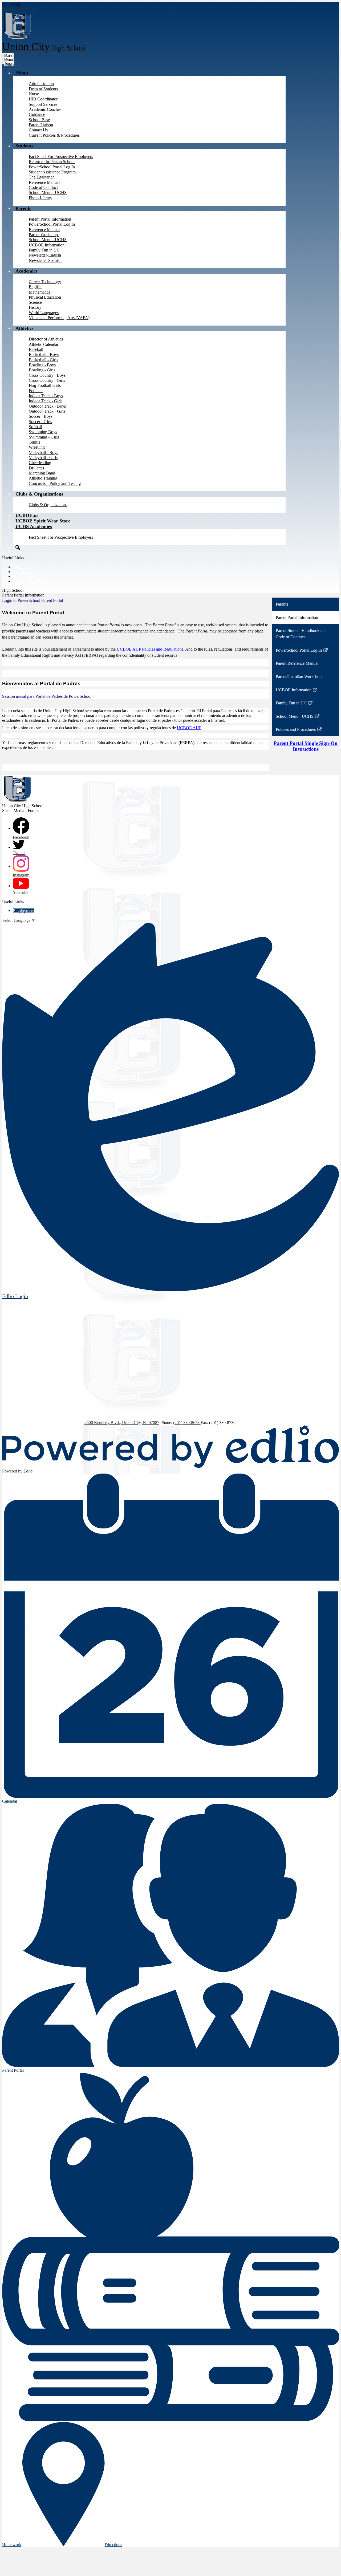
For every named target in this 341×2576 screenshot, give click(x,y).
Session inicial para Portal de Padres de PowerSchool (47, 696)
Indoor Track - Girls (46, 401)
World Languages (44, 313)
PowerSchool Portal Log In (52, 167)
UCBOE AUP (189, 728)
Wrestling (37, 447)
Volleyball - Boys (43, 453)
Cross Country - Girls (47, 380)
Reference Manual (44, 182)
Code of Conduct (43, 187)
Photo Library (40, 198)
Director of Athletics (46, 339)
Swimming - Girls (44, 437)
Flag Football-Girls (45, 385)
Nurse (34, 94)
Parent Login (24, 567)
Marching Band (42, 473)
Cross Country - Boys (47, 375)
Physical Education (45, 297)
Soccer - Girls (40, 422)
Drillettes (36, 468)
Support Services (43, 104)
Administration (41, 84)
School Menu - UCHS (48, 192)
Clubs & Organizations (48, 505)
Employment (24, 911)
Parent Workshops (44, 235)
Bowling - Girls (42, 370)
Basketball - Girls (43, 360)
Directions (113, 2545)
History (35, 307)
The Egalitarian (42, 177)
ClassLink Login (27, 581)
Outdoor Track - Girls (47, 411)
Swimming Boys (43, 432)
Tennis (34, 442)
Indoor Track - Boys (46, 396)
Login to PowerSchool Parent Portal (33, 600)
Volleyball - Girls (43, 458)
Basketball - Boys (44, 354)
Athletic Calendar (44, 344)
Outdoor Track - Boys (47, 406)
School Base (39, 120)
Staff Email (22, 572)
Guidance (37, 114)
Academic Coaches (45, 109)
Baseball (36, 349)
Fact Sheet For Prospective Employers (61, 157)
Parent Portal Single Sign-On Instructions (306, 746)
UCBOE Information (47, 245)
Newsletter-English (45, 255)
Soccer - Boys (41, 416)
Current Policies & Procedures (54, 135)
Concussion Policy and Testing (55, 483)
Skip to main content (19, 9)
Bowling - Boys (42, 365)
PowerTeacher (25, 576)
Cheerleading (40, 463)
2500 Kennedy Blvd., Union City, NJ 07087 (122, 1423)
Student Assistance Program (52, 172)
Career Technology (45, 282)
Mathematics (39, 292)
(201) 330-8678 (187, 1423)
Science (35, 302)
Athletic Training (43, 478)
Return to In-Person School (52, 162)
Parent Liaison (41, 125)
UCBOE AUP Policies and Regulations (150, 649)
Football (36, 391)
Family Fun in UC (44, 250)
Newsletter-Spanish (45, 260)
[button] (22, 73)
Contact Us (38, 130)
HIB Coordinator (43, 99)
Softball (35, 427)
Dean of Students (43, 89)
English (35, 287)
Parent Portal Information (50, 219)
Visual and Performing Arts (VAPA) (59, 318)
